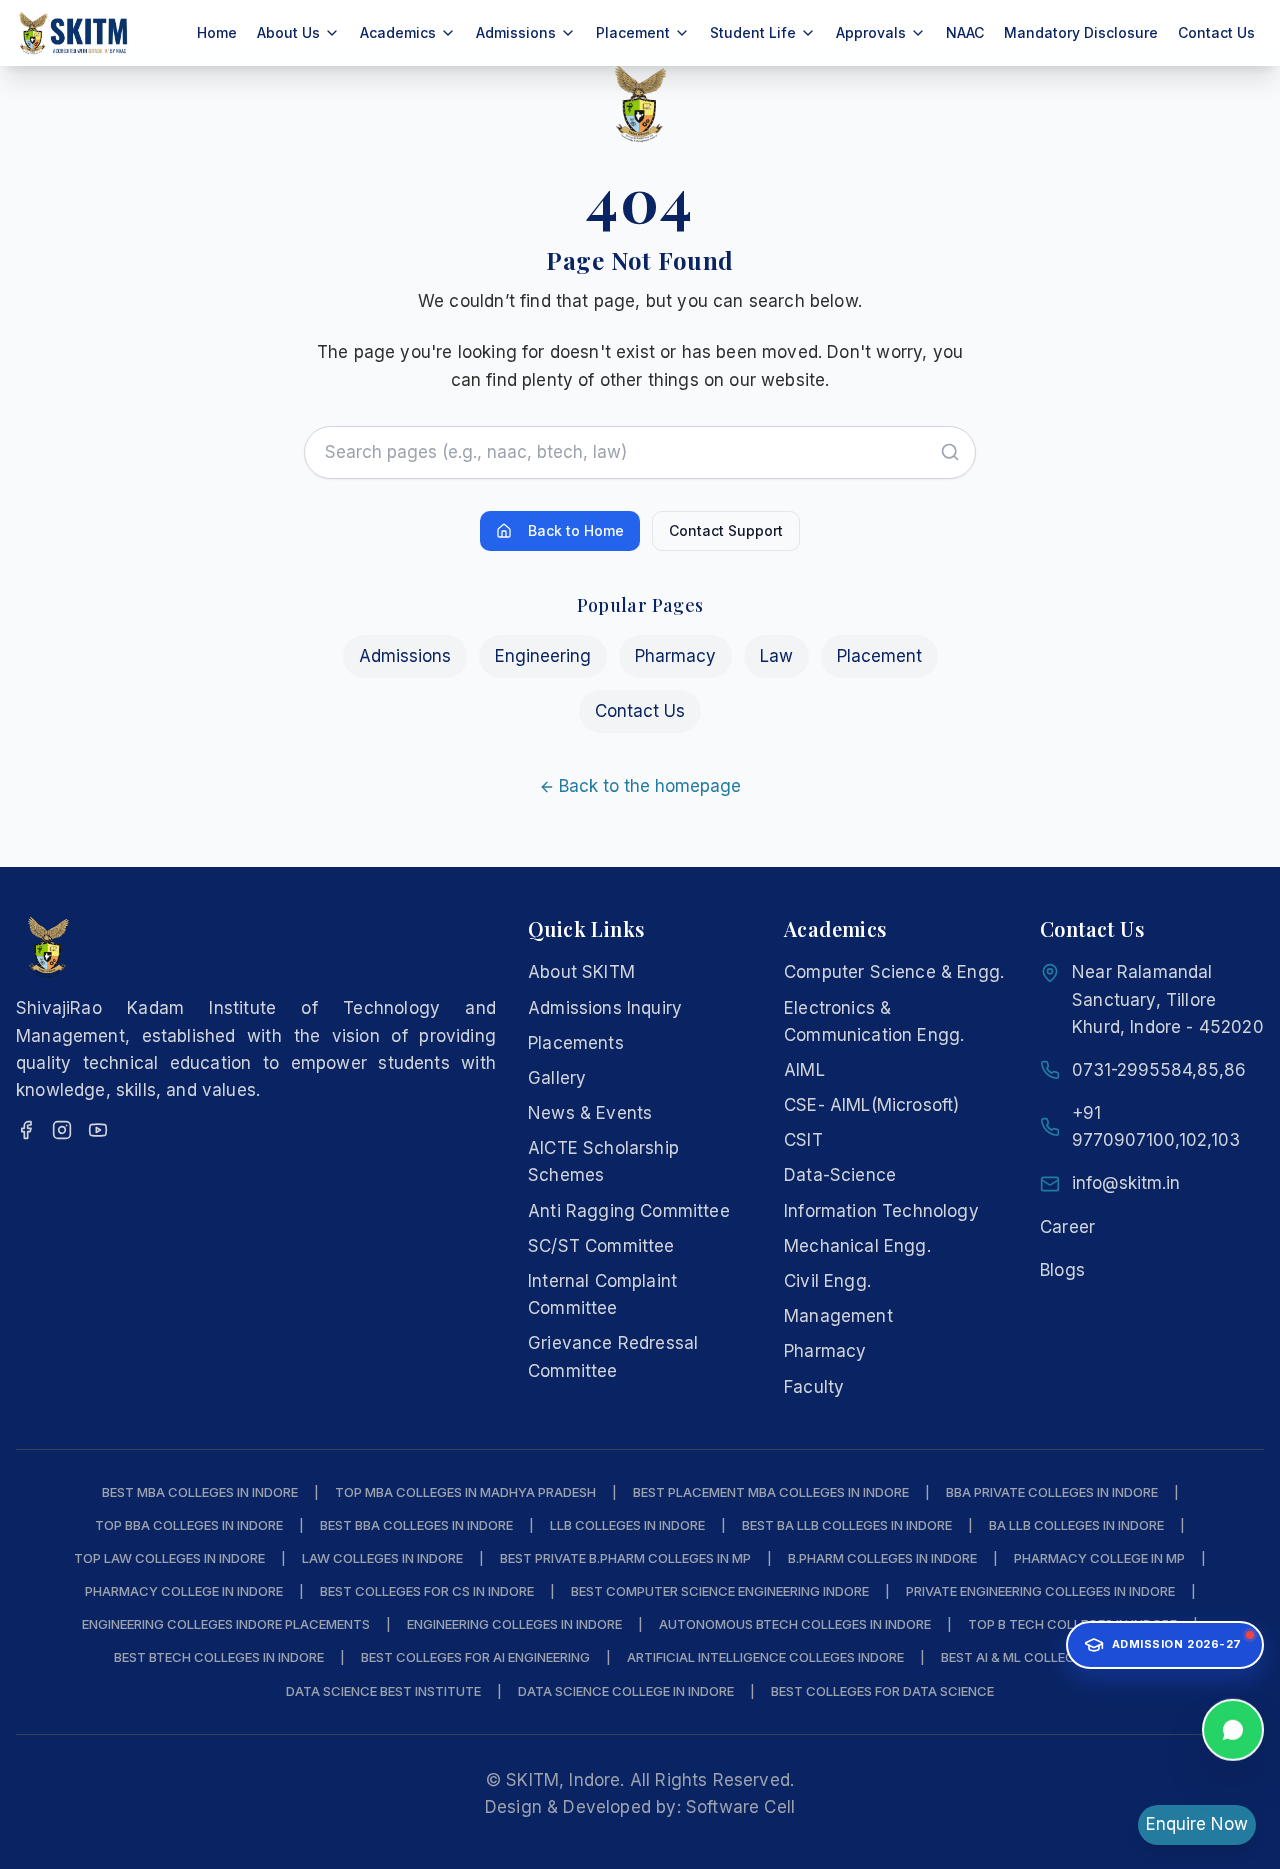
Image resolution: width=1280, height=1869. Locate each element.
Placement (879, 656)
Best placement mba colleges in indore (771, 1492)
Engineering (543, 656)
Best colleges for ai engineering (475, 1657)
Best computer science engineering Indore (720, 1591)
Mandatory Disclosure (1081, 32)
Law (776, 656)
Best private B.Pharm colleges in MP (625, 1558)
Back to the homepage (650, 786)
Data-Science (840, 1175)
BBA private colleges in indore (1052, 1492)
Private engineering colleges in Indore (1040, 1591)
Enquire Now (1197, 1824)
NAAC (965, 32)
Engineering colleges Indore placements (226, 1624)
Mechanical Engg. (857, 1246)
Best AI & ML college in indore (1043, 1657)
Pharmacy (675, 656)
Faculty (814, 1387)
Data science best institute (383, 1691)
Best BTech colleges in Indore (219, 1657)
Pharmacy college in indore (184, 1591)
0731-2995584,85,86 (1159, 1070)
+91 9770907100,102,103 (1156, 1126)
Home (217, 32)
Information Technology (881, 1211)
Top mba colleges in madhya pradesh (465, 1492)
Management (838, 1316)
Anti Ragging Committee (629, 1211)
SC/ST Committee (601, 1246)
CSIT (803, 1140)
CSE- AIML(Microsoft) (871, 1105)
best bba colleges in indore (416, 1525)
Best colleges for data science (882, 1691)
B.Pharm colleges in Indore (882, 1558)
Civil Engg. (827, 1281)
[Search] (950, 452)
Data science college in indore (626, 1691)
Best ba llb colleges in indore (847, 1525)
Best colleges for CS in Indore (427, 1591)
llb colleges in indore (627, 1525)
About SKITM (581, 972)
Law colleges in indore (382, 1558)
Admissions (405, 656)
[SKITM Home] (74, 33)
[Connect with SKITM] (1233, 1733)
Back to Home (576, 530)
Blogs (1062, 1270)
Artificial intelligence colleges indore (765, 1657)
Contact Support (726, 530)
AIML (804, 1070)
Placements (576, 1043)
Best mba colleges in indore (200, 1492)
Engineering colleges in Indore (514, 1624)
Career (1067, 1227)
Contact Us (1216, 32)
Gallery (557, 1078)
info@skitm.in (1126, 1183)
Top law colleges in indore (169, 1558)
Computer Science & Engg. (894, 972)
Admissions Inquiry (605, 1008)
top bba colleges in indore (189, 1525)
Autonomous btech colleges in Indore (795, 1624)
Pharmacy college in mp (1099, 1558)
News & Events (590, 1113)
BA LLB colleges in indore (1076, 1525)
